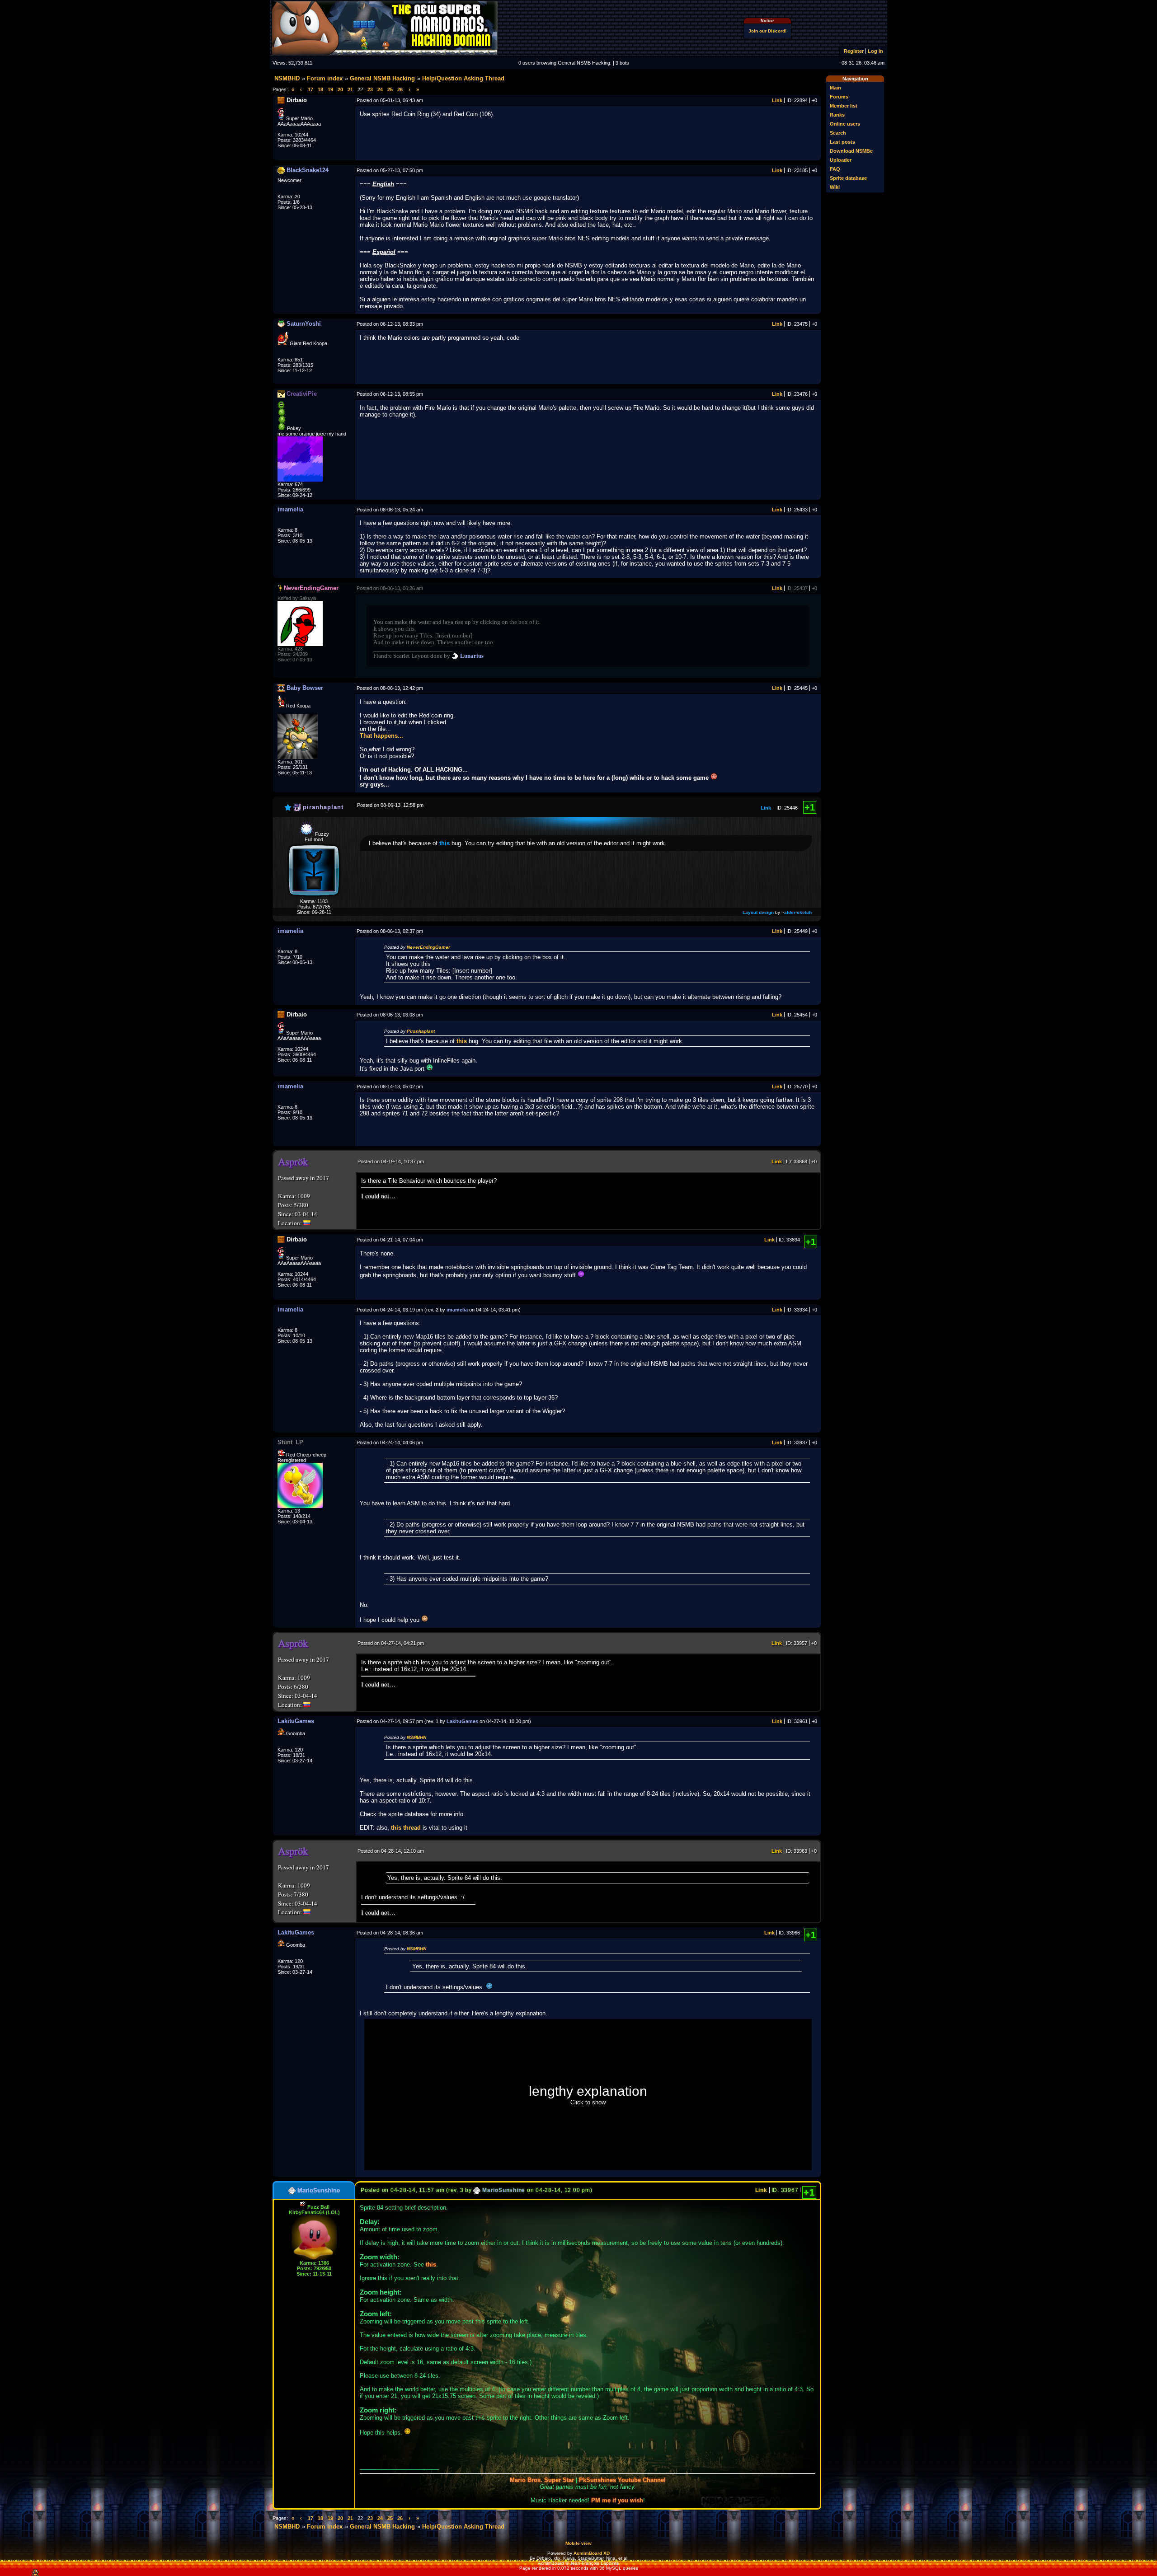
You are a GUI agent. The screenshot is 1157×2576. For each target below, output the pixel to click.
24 (380, 89)
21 (350, 89)
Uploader (841, 160)
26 (400, 89)
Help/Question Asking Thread (463, 78)
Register (854, 51)
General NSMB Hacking (382, 78)
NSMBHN (416, 1737)
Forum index (325, 78)
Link (777, 100)
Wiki (835, 187)
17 (310, 89)
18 (320, 89)
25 (390, 89)
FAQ (835, 169)
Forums (839, 97)
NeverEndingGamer (428, 947)
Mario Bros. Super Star (542, 2480)
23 (370, 89)
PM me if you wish (617, 2500)
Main (835, 88)
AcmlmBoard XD (592, 2553)
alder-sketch (798, 912)
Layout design (758, 912)
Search (838, 133)
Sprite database (848, 178)
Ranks (837, 115)
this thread (406, 1828)
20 (340, 89)
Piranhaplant (421, 1031)
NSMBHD (287, 78)
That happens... (381, 736)
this (444, 843)
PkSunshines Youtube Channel (622, 2480)
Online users (845, 124)
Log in (875, 51)
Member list (844, 106)
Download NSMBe (851, 151)
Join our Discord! (767, 31)
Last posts (842, 142)
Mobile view (578, 2543)
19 (330, 89)
